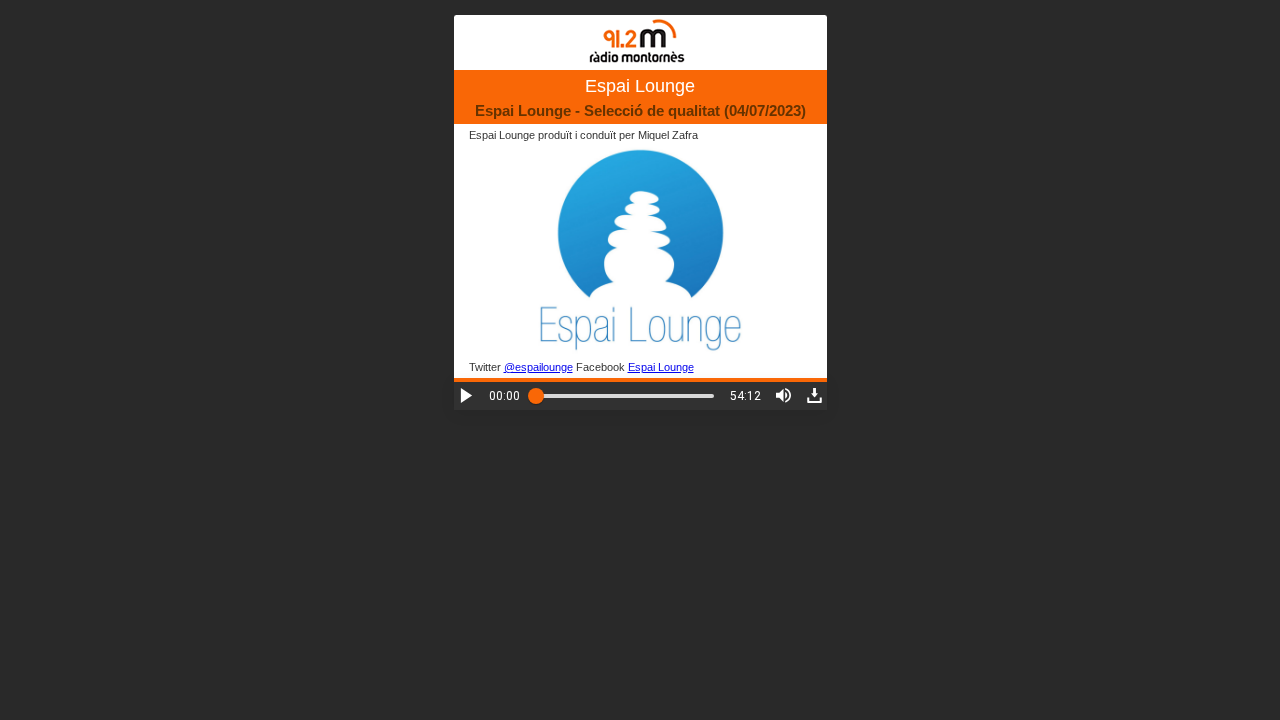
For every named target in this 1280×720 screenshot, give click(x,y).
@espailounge (538, 367)
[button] (466, 395)
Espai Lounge (661, 367)
